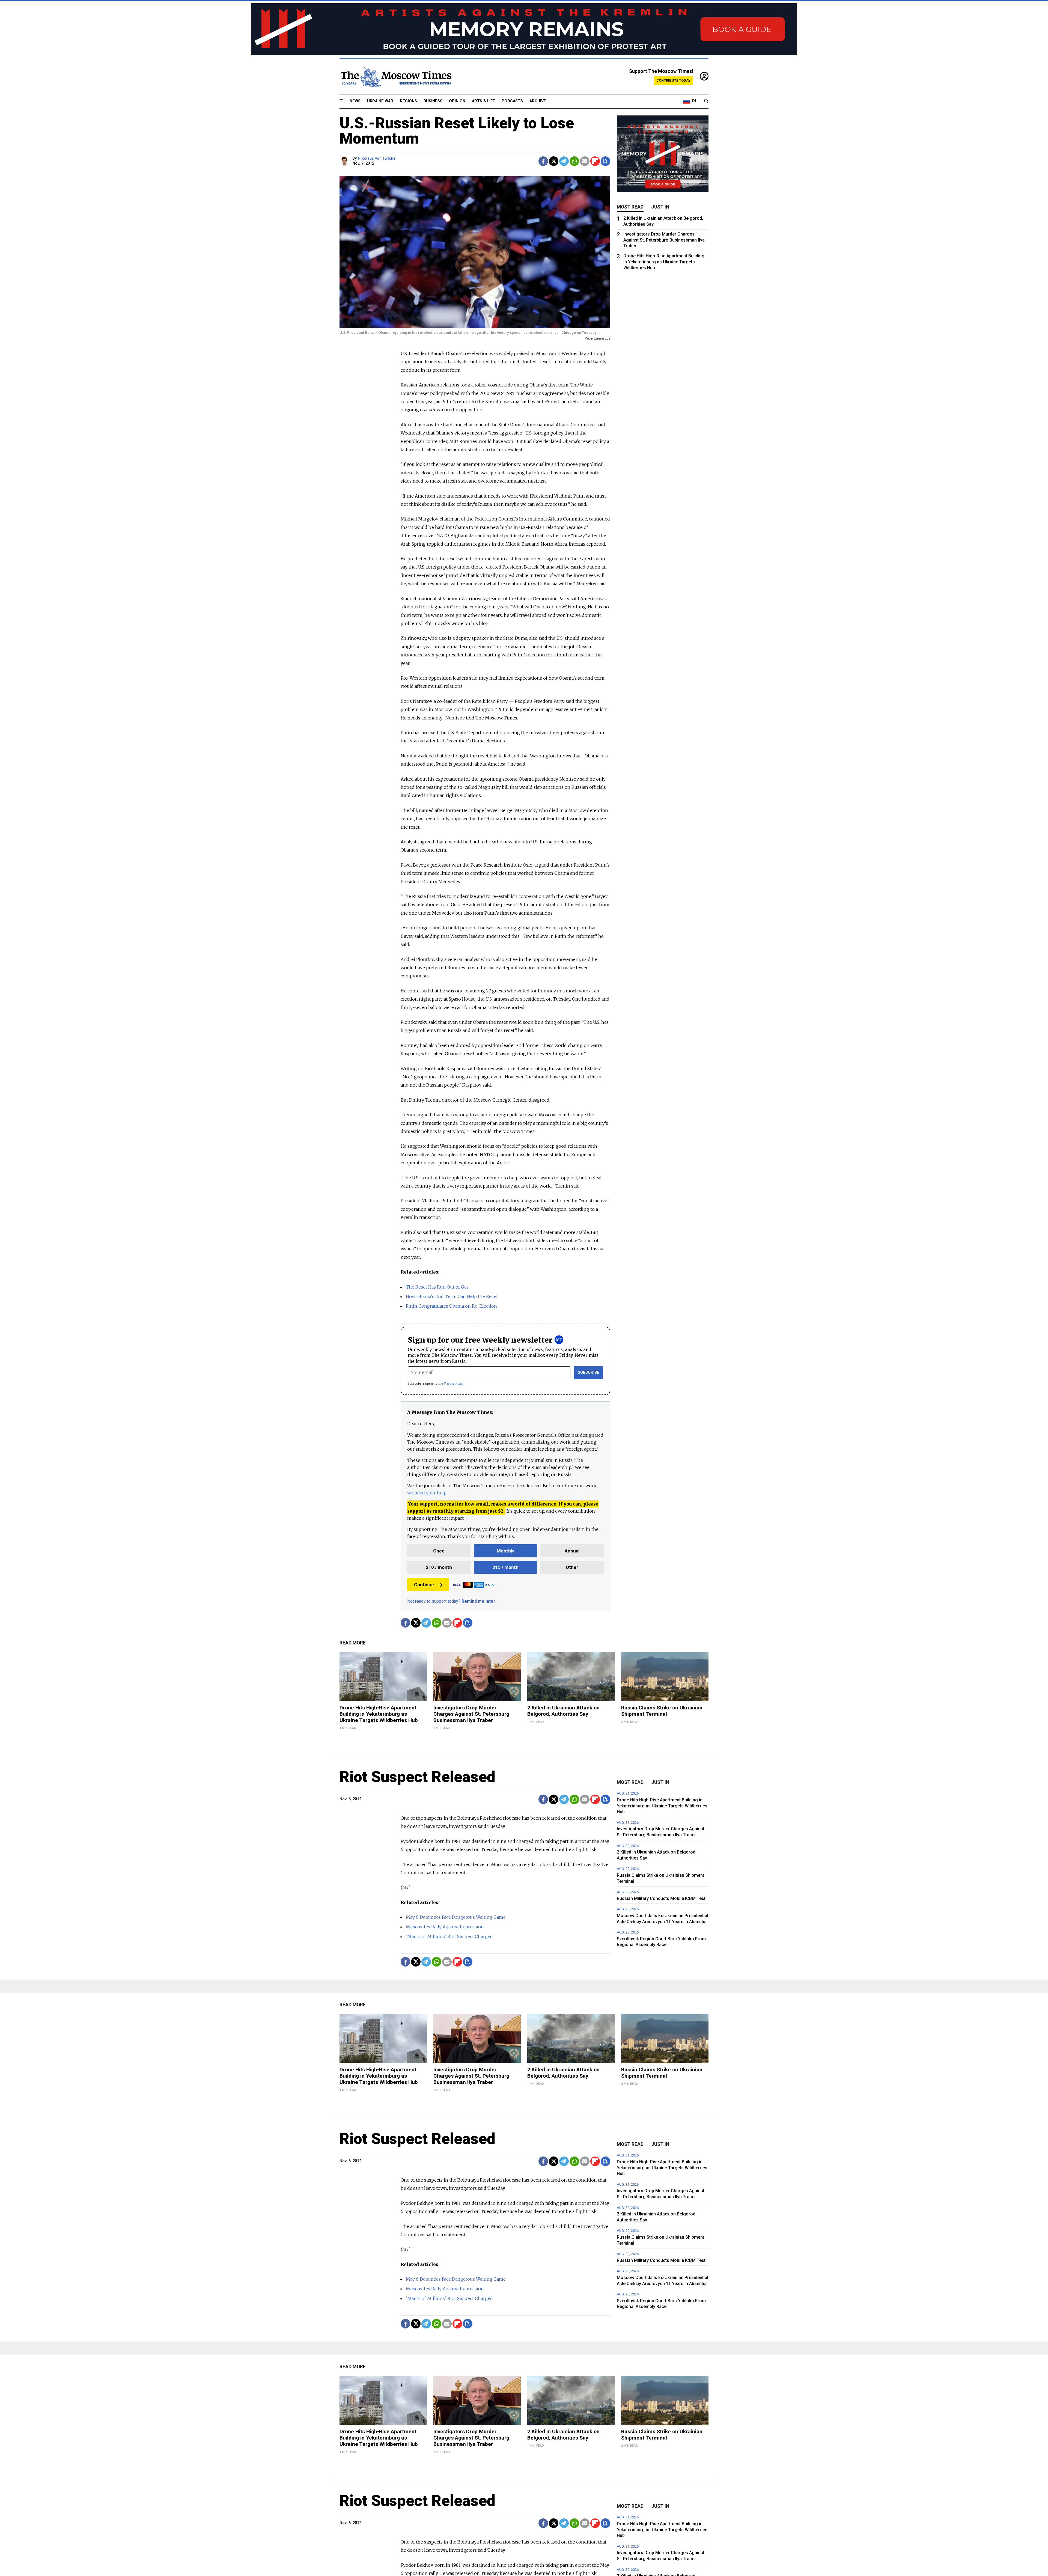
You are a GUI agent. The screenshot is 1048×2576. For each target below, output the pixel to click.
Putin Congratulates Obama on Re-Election (451, 1306)
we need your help (427, 1493)
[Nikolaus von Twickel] (345, 161)
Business (433, 101)
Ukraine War (380, 101)
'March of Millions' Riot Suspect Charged (449, 1937)
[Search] (706, 101)
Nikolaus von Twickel (377, 158)
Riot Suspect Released (417, 1777)
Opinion (457, 101)
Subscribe (589, 1372)
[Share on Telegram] (564, 161)
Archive (538, 101)
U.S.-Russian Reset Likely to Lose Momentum (457, 131)
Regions (408, 101)
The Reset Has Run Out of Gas (437, 1287)
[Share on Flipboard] (595, 161)
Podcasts (512, 101)
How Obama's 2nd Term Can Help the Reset (452, 1296)
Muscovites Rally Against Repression (445, 1927)
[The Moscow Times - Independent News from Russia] (395, 77)
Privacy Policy (454, 1383)
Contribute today (673, 80)
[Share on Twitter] (554, 161)
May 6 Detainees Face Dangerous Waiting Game (456, 1917)
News (355, 101)
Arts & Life (483, 101)
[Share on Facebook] (543, 161)
